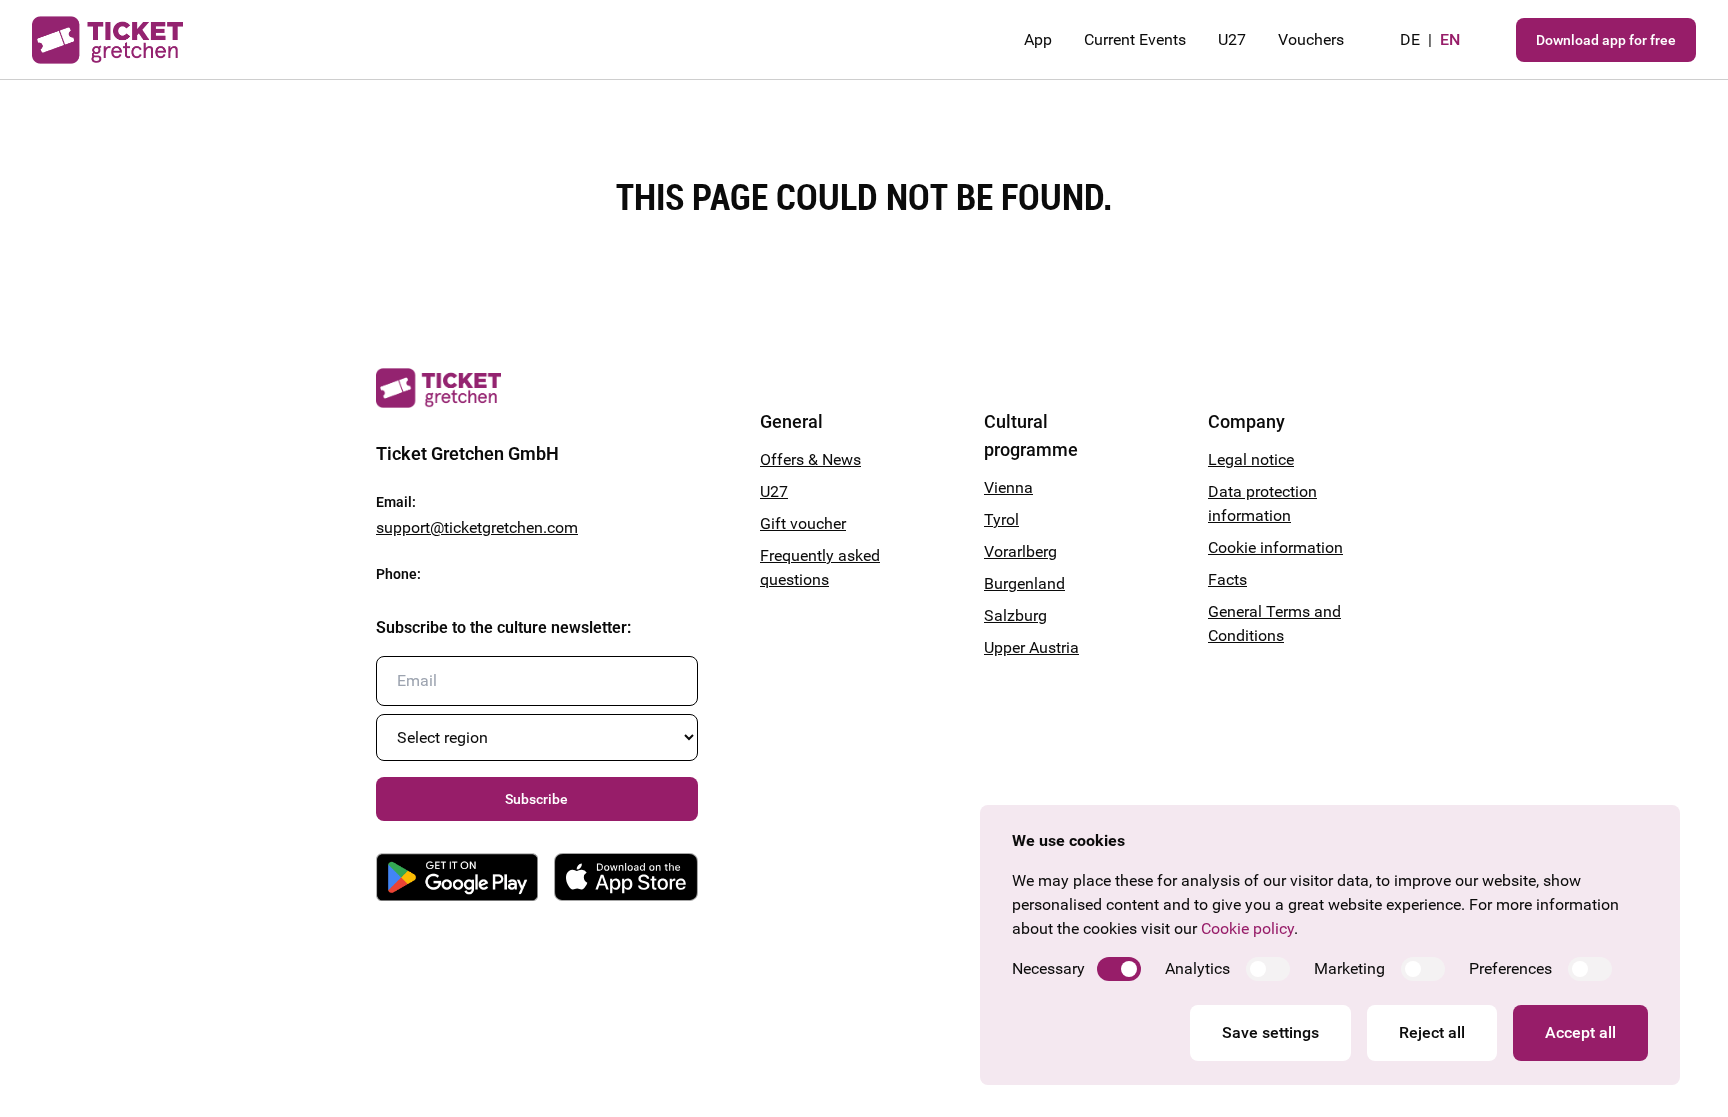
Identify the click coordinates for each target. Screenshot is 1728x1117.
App (1038, 39)
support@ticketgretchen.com (477, 527)
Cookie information (1275, 547)
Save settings (1270, 1032)
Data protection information (1262, 503)
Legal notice (1251, 459)
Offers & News (810, 459)
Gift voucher (803, 523)
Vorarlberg (1020, 551)
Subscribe (536, 799)
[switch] (1119, 969)
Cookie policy (1247, 928)
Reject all (1432, 1032)
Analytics (1197, 968)
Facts (1227, 579)
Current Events (1135, 39)
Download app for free (1606, 40)
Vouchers (1311, 39)
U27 (1232, 39)
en (1450, 39)
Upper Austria (1031, 647)
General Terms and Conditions (1274, 623)
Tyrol (1001, 519)
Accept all (1580, 1032)
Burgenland (1024, 583)
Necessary (1048, 968)
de (1410, 39)
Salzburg (1015, 615)
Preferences (1510, 968)
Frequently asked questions (820, 567)
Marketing (1349, 968)
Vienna (1008, 487)
